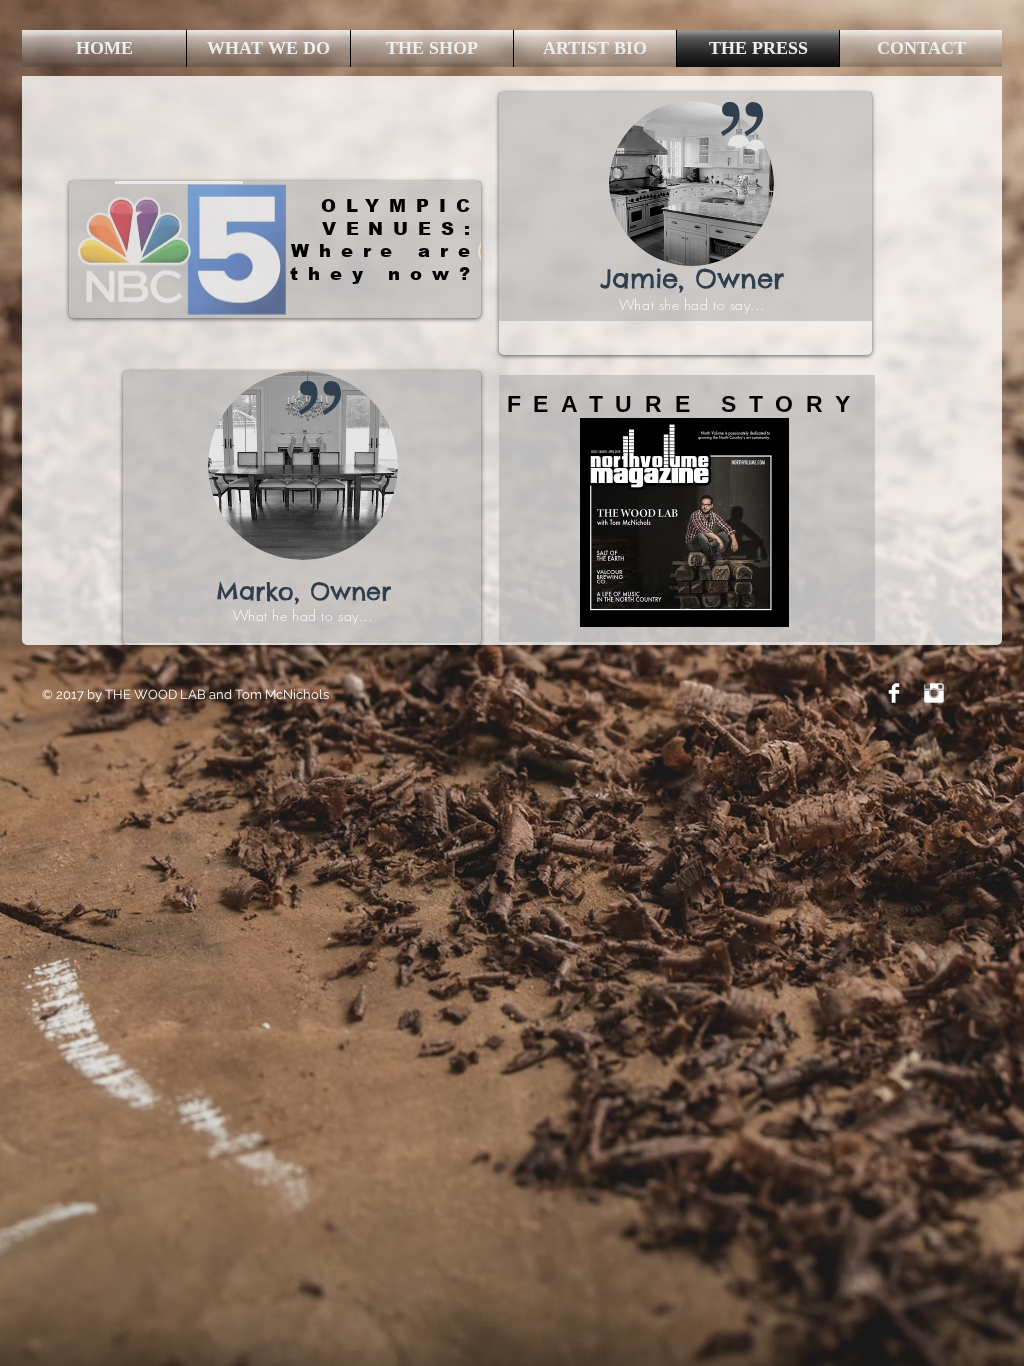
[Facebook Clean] (894, 693)
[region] (275, 249)
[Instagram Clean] (934, 693)
